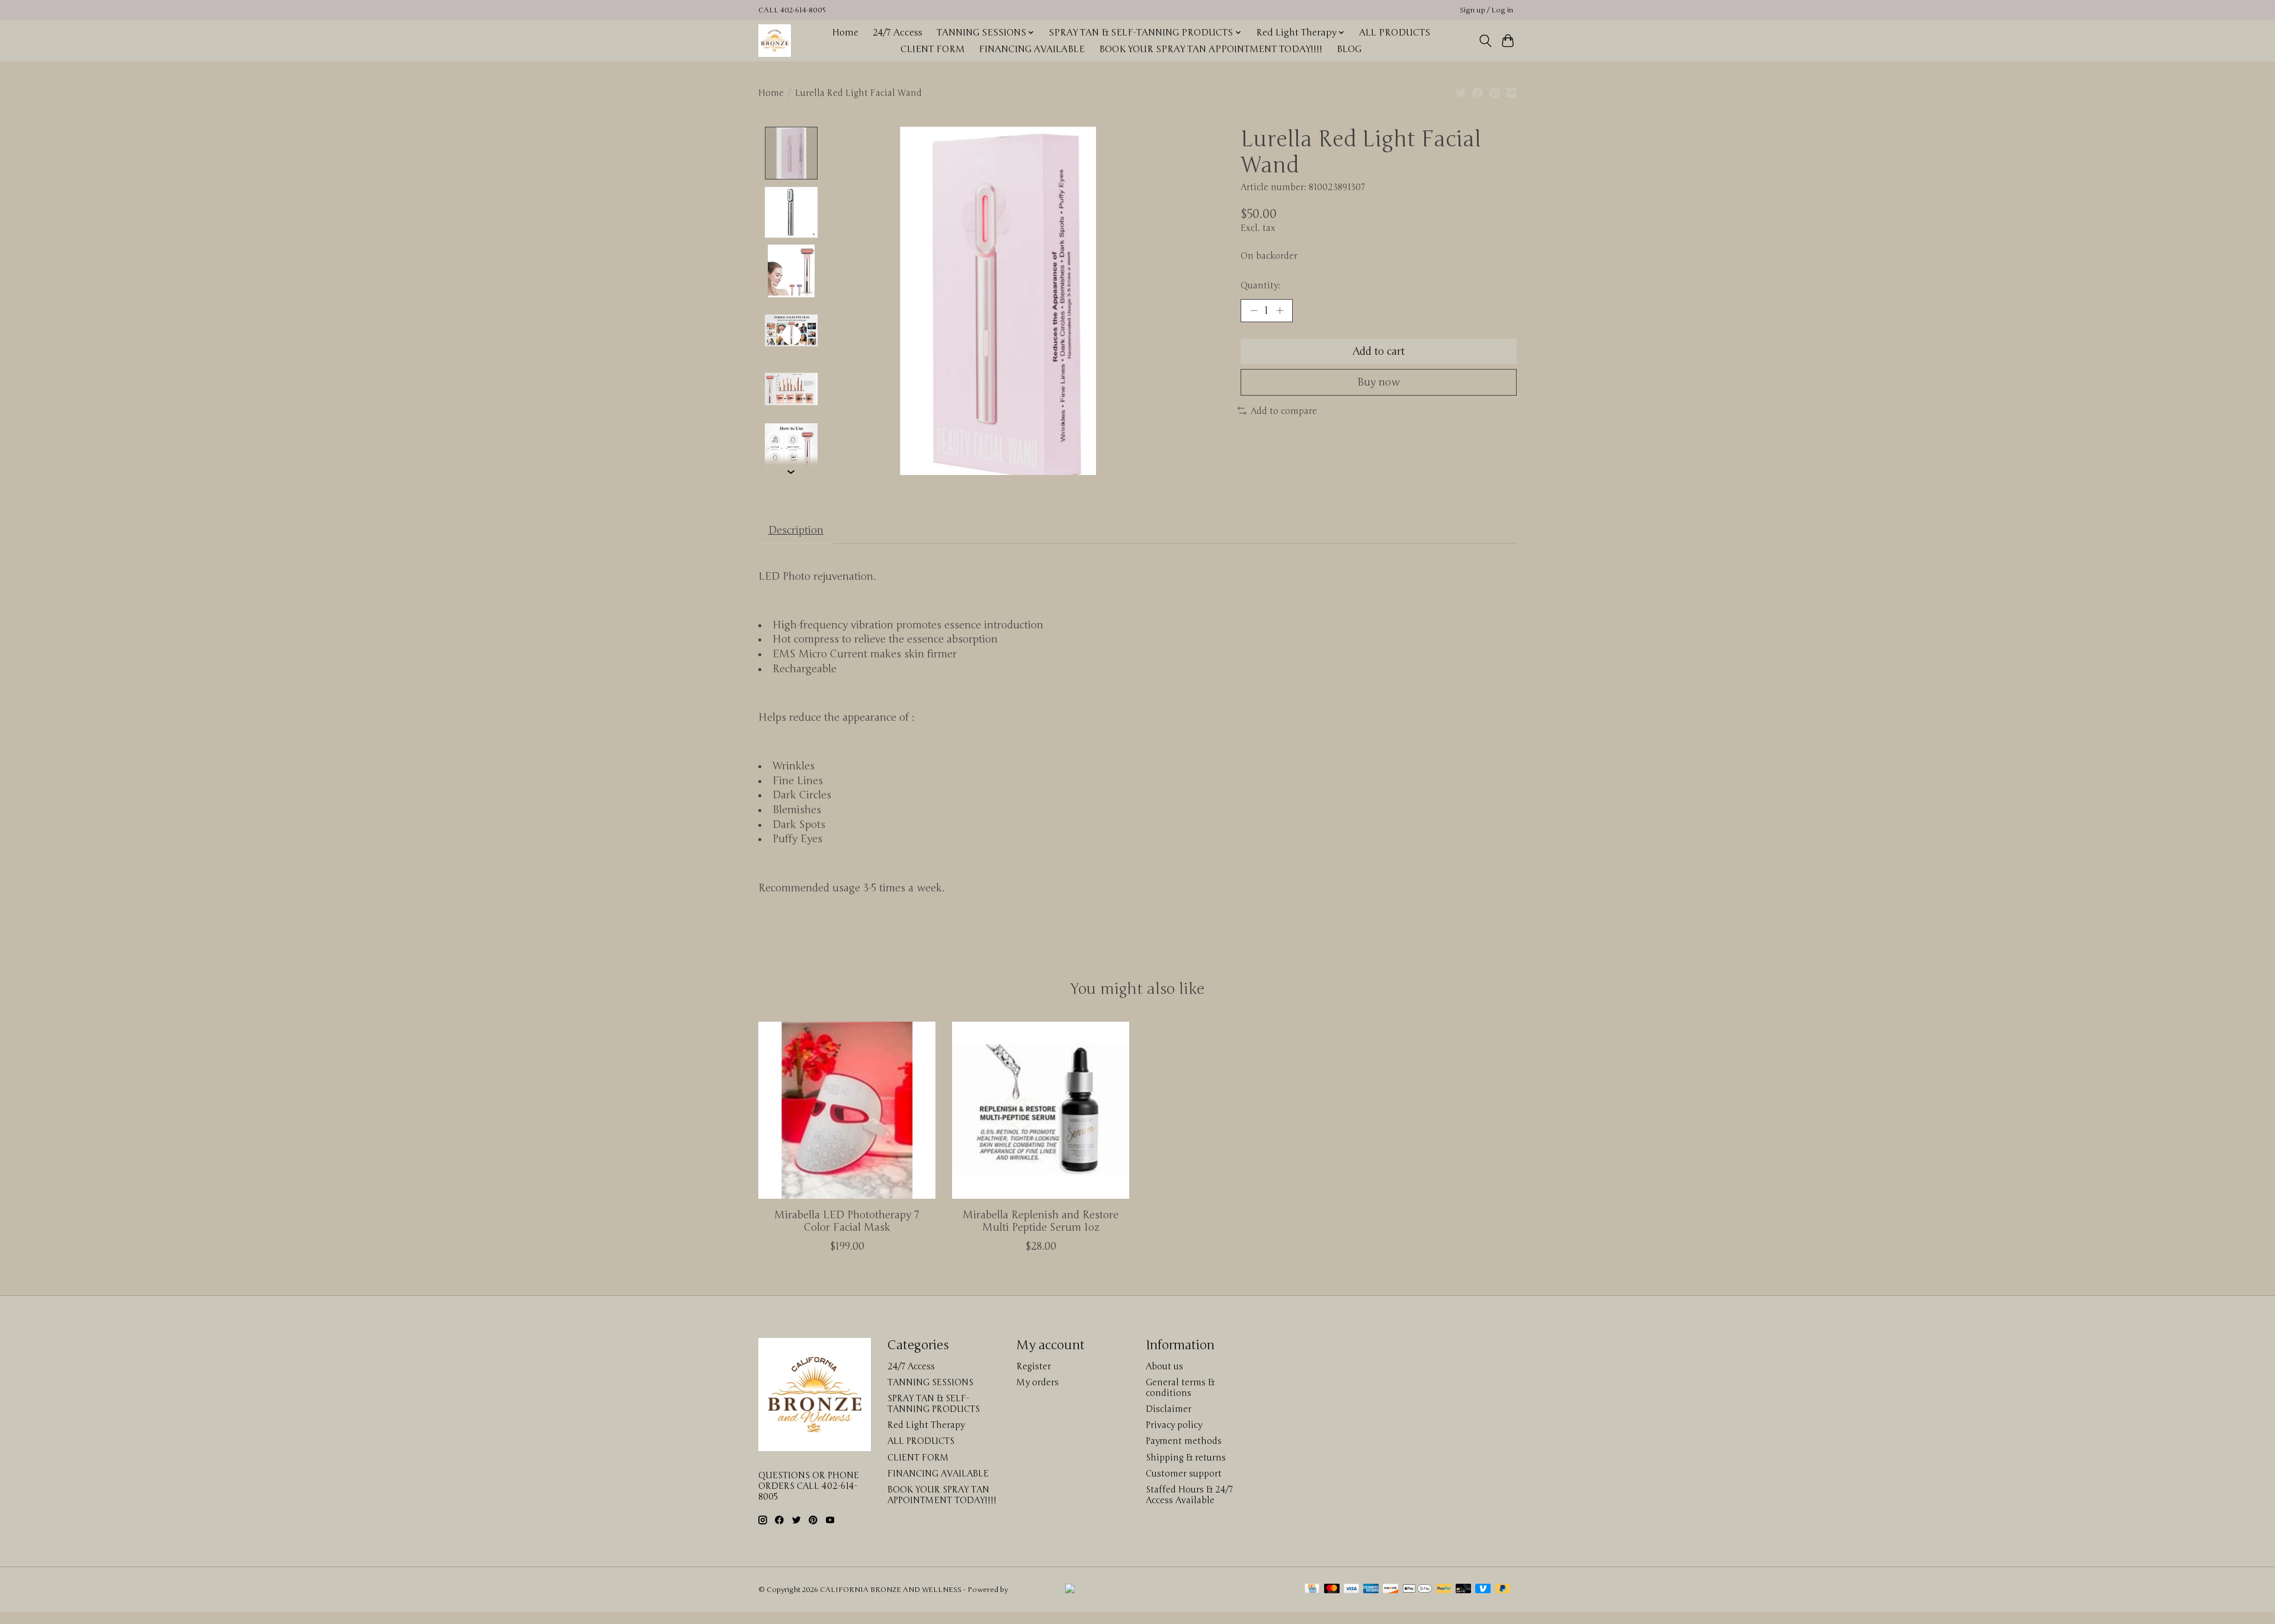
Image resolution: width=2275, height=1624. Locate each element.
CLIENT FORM (933, 49)
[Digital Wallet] (1417, 1590)
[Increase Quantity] (1280, 310)
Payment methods (1184, 1441)
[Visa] (1351, 1590)
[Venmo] (1483, 1590)
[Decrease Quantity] (1254, 310)
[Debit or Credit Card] (1463, 1590)
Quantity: (1260, 285)
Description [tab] (796, 530)
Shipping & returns (1186, 1458)
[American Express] (1371, 1590)
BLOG (1349, 49)
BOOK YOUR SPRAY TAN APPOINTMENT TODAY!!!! (1211, 49)
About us (1164, 1366)
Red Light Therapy (926, 1425)
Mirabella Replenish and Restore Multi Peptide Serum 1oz (1041, 1221)
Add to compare (1284, 411)
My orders (1038, 1382)
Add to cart (1379, 352)
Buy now (1379, 382)
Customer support (1184, 1474)
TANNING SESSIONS (930, 1382)
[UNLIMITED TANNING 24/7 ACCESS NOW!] (1177, 1590)
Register (1034, 1366)
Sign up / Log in (1486, 10)
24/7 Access (898, 33)
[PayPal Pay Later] (1503, 1590)
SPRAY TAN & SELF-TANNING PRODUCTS (934, 1404)
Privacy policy (1174, 1425)
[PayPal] (1444, 1590)
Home (845, 33)
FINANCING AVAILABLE (1032, 49)
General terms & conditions (1180, 1388)
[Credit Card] (1312, 1590)
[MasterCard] (1332, 1590)
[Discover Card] (1390, 1590)
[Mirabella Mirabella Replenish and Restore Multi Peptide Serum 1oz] (1041, 1110)
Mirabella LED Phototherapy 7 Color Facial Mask (847, 1221)
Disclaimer (1169, 1409)
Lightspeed (1028, 1590)
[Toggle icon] (1485, 41)
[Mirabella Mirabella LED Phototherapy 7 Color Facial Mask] (847, 1110)
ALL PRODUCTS (1395, 33)
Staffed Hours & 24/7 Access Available (1189, 1495)
